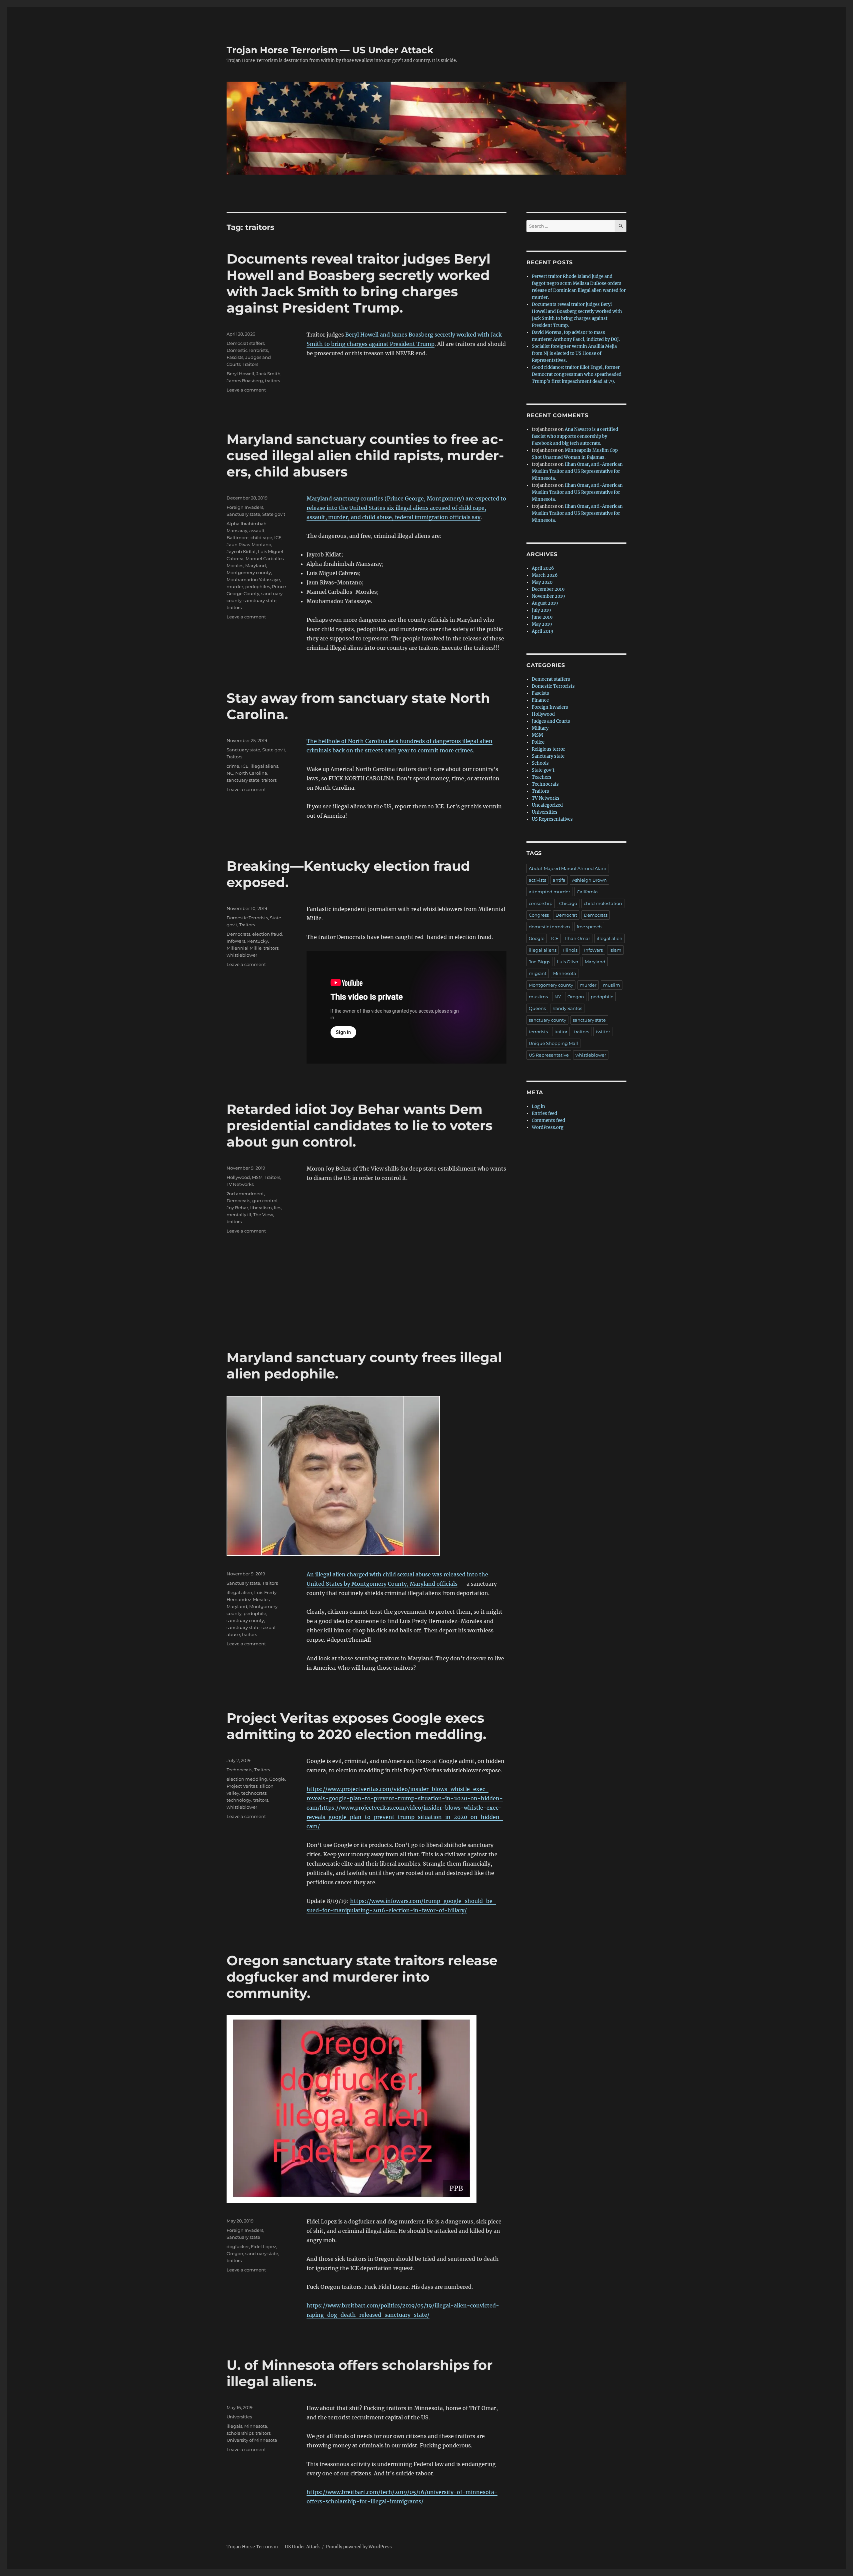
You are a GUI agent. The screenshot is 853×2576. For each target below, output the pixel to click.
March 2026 (545, 575)
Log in (538, 1106)
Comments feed (548, 1120)
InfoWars (236, 941)
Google (277, 1779)
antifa (559, 880)
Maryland (256, 565)
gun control (265, 1201)
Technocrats (239, 1770)
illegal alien (239, 1592)
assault (257, 530)
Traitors (250, 364)
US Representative (549, 1055)
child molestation (603, 903)
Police (538, 742)
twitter (603, 1032)
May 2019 (542, 624)
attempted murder (549, 892)
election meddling (247, 1779)
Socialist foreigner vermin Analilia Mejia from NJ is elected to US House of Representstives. (574, 353)
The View (263, 1215)
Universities (239, 2417)
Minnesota (256, 2426)
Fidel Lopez (264, 2246)
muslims (538, 997)
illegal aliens (264, 766)
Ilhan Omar (578, 938)
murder (235, 586)
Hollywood (238, 1177)
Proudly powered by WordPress (359, 2547)
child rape (261, 537)
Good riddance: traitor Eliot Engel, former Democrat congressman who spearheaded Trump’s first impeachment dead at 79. (577, 374)
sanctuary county (245, 1620)
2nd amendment (245, 1194)
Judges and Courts (551, 721)
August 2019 (545, 603)
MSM (257, 1177)
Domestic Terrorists (247, 350)
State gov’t (274, 514)
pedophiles (258, 586)
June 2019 (542, 617)
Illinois (570, 950)
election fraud (267, 934)
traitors (272, 381)
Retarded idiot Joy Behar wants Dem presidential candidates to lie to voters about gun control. (360, 1125)
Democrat (566, 915)
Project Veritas (242, 1786)
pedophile (255, 1613)
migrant (538, 973)
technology (239, 1800)
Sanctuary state (243, 514)
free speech (589, 927)
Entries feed (544, 1113)
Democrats (238, 934)
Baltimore (238, 537)
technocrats (254, 1793)
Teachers (542, 777)
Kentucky (258, 941)
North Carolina (251, 773)
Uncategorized (547, 805)
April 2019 (543, 631)
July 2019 (541, 610)
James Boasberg (245, 381)
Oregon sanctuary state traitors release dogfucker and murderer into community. (362, 1977)
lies (278, 1208)
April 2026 (543, 568)
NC (230, 773)
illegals (234, 2426)
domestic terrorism (549, 927)
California (587, 892)
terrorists (538, 1032)
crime (233, 766)
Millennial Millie (244, 948)
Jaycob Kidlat (241, 551)
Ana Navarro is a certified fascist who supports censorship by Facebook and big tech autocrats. (575, 436)
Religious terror (548, 749)
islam (615, 950)
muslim (612, 985)
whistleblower (242, 955)
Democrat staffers (246, 343)
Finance (540, 700)
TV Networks (240, 1184)
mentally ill (239, 1215)
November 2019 (548, 596)
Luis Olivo (567, 962)
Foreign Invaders (245, 507)
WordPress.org (548, 1127)
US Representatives (552, 819)
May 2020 (542, 582)
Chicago (568, 903)
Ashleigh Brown (589, 880)
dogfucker (238, 2246)
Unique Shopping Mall (553, 1043)
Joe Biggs (539, 962)
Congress (539, 915)
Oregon (235, 2253)
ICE (278, 537)
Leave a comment (246, 390)
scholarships (240, 2433)
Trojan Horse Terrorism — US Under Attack (330, 50)
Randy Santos (567, 1008)
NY (558, 997)
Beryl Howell (240, 374)
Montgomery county (249, 572)
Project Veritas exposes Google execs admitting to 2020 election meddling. (356, 1726)
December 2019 (548, 589)
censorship (541, 903)
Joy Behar (237, 1208)
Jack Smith (268, 374)
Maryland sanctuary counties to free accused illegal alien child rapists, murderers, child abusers (365, 455)
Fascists (235, 357)
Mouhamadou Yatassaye (253, 579)
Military (540, 728)
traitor (561, 1032)
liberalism (261, 1208)
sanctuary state (260, 600)
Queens (537, 1008)
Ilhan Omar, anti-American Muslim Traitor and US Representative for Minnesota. (577, 471)
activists (537, 880)
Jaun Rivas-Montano (249, 544)
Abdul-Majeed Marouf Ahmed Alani (567, 868)
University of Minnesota (252, 2440)
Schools (540, 763)
